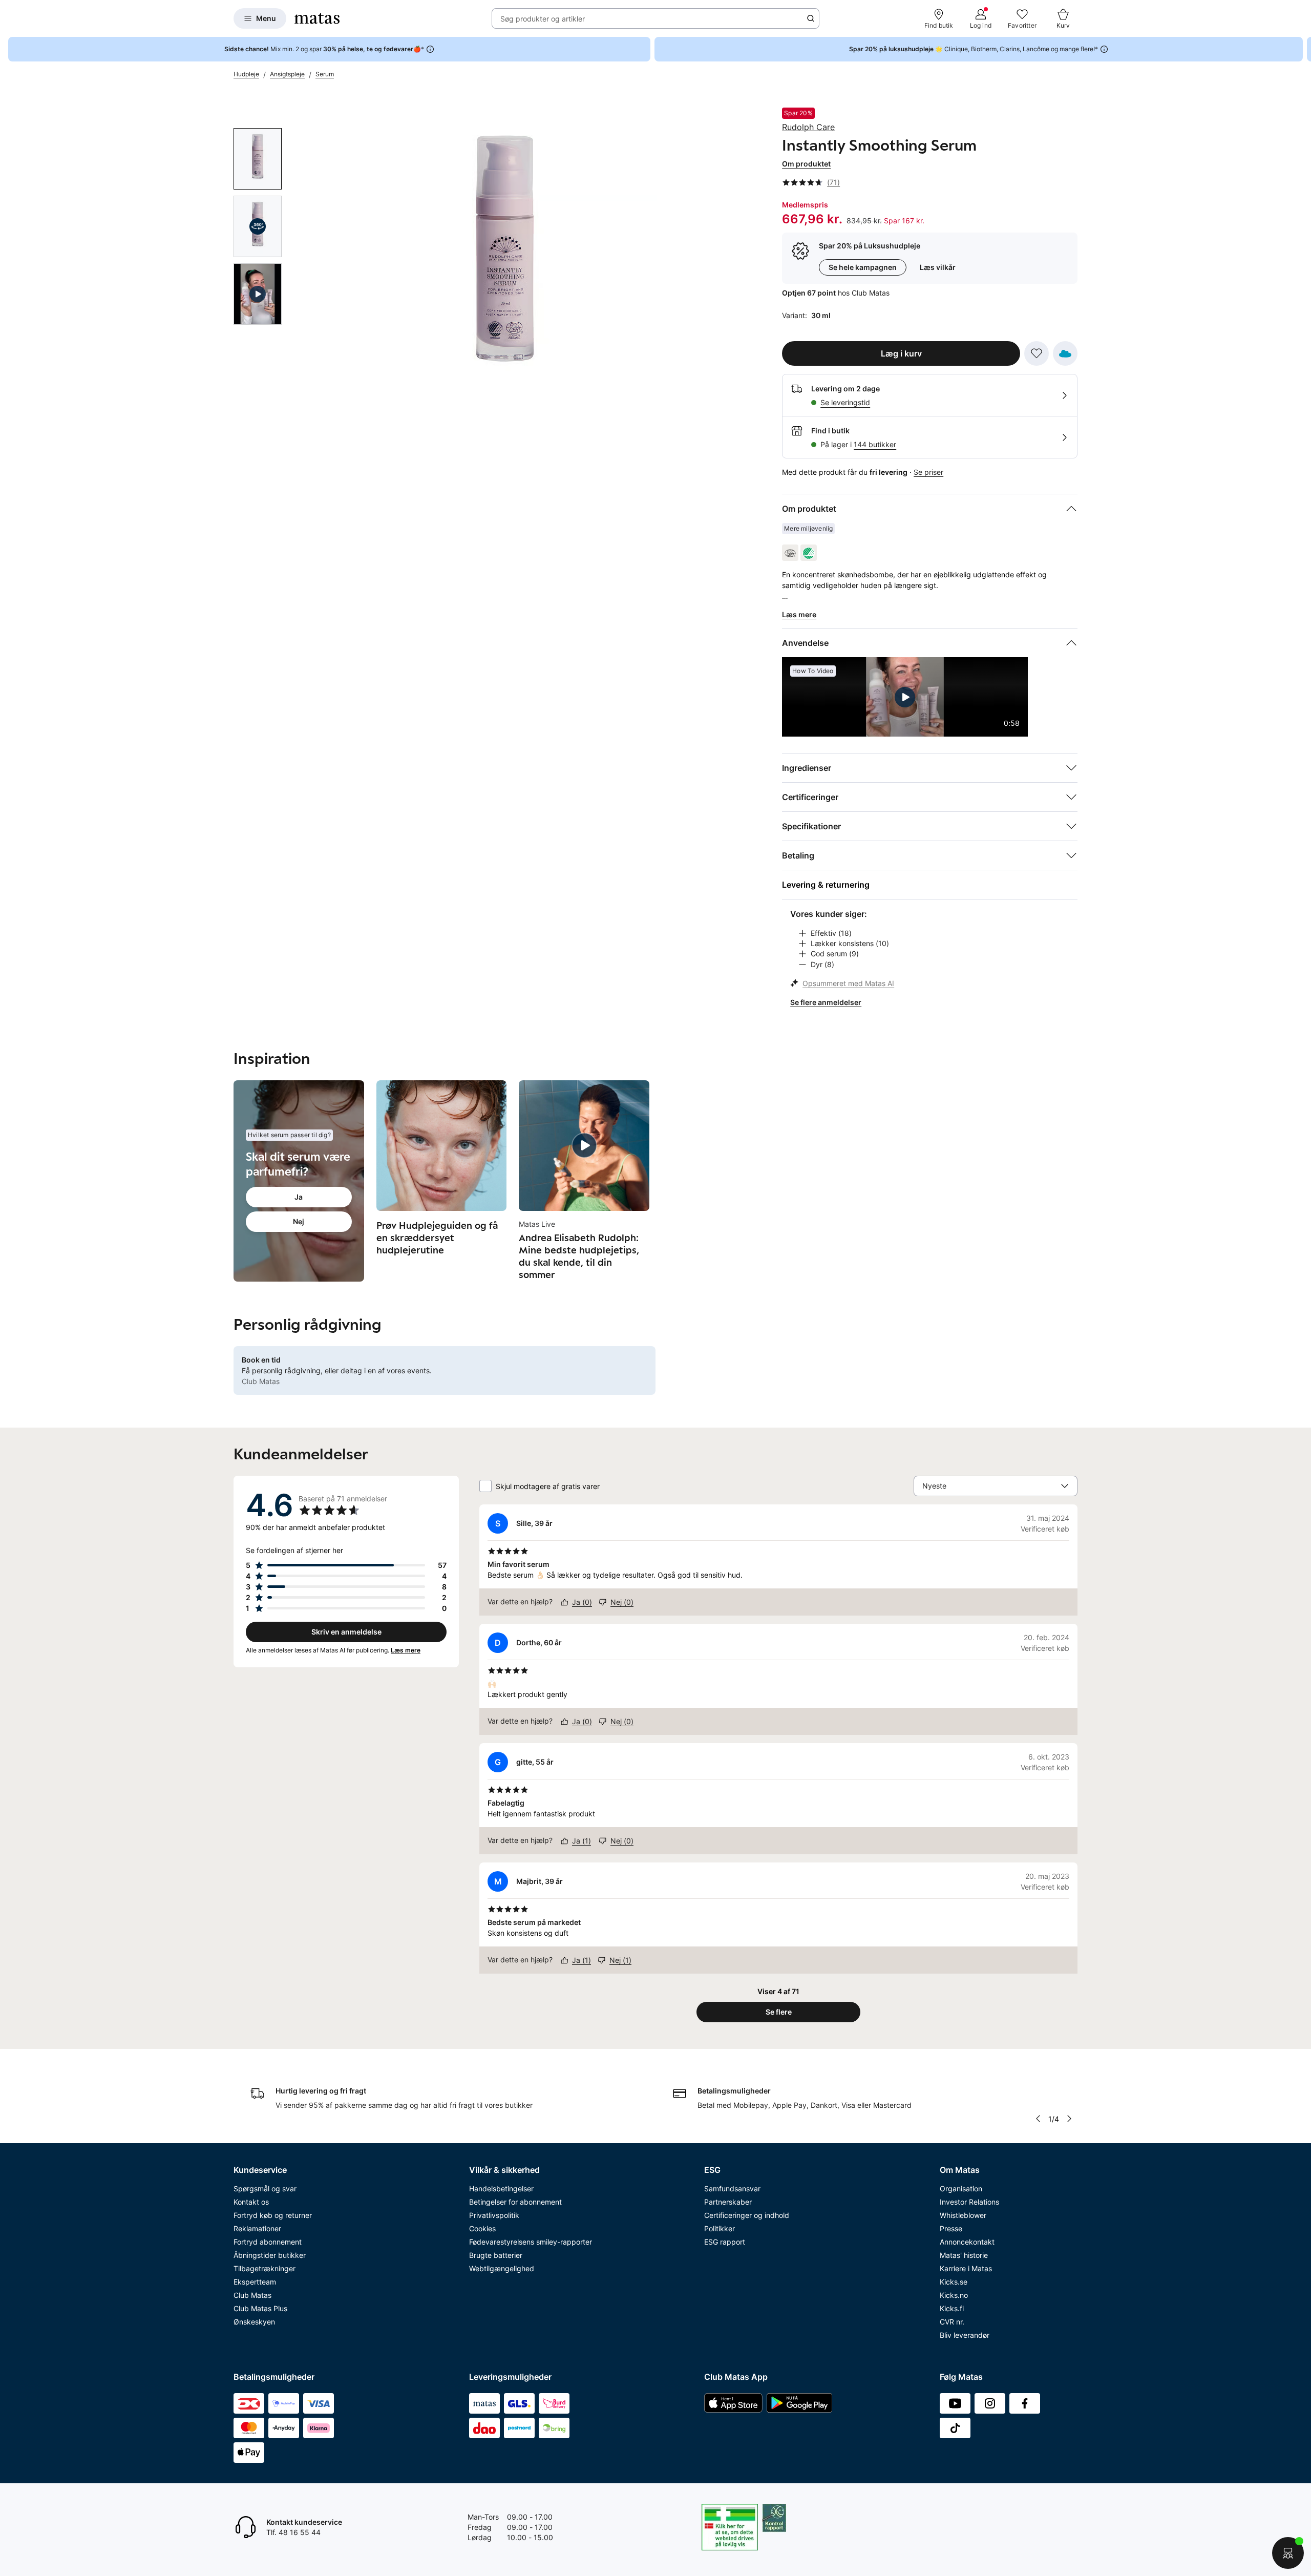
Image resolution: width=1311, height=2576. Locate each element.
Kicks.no (954, 2295)
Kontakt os (251, 2202)
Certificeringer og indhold (747, 2215)
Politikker (720, 2228)
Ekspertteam (255, 2282)
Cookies (482, 2228)
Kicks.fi (952, 2308)
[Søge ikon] (811, 18)
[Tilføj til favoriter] (1037, 353)
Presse (951, 2228)
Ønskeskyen (254, 2322)
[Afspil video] (258, 294)
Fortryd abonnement (268, 2242)
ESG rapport (725, 2242)
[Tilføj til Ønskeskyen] (1065, 353)
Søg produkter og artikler (543, 19)
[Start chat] (1288, 2553)
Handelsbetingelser (501, 2188)
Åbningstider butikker (270, 2255)
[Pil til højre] (1303, 49)
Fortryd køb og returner (273, 2215)
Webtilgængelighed (502, 2268)
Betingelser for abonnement (515, 2202)
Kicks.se (954, 2282)
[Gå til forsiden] (317, 18)
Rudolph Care (808, 127)
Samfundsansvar (732, 2188)
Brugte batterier (496, 2255)
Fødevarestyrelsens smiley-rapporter (531, 2242)
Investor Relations (969, 2202)
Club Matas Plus (260, 2308)
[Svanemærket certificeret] (809, 553)
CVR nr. (952, 2322)
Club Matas (252, 2295)
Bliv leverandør (965, 2335)
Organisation (961, 2188)
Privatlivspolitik (494, 2215)
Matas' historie (964, 2255)
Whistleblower (963, 2215)
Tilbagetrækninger (265, 2268)
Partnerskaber (728, 2202)
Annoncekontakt (967, 2242)
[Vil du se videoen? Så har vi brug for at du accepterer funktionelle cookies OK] (504, 260)
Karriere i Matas (966, 2268)
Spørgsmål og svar (265, 2188)
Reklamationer (257, 2228)
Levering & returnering (826, 885)
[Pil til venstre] (1038, 2119)
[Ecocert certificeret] (790, 553)
